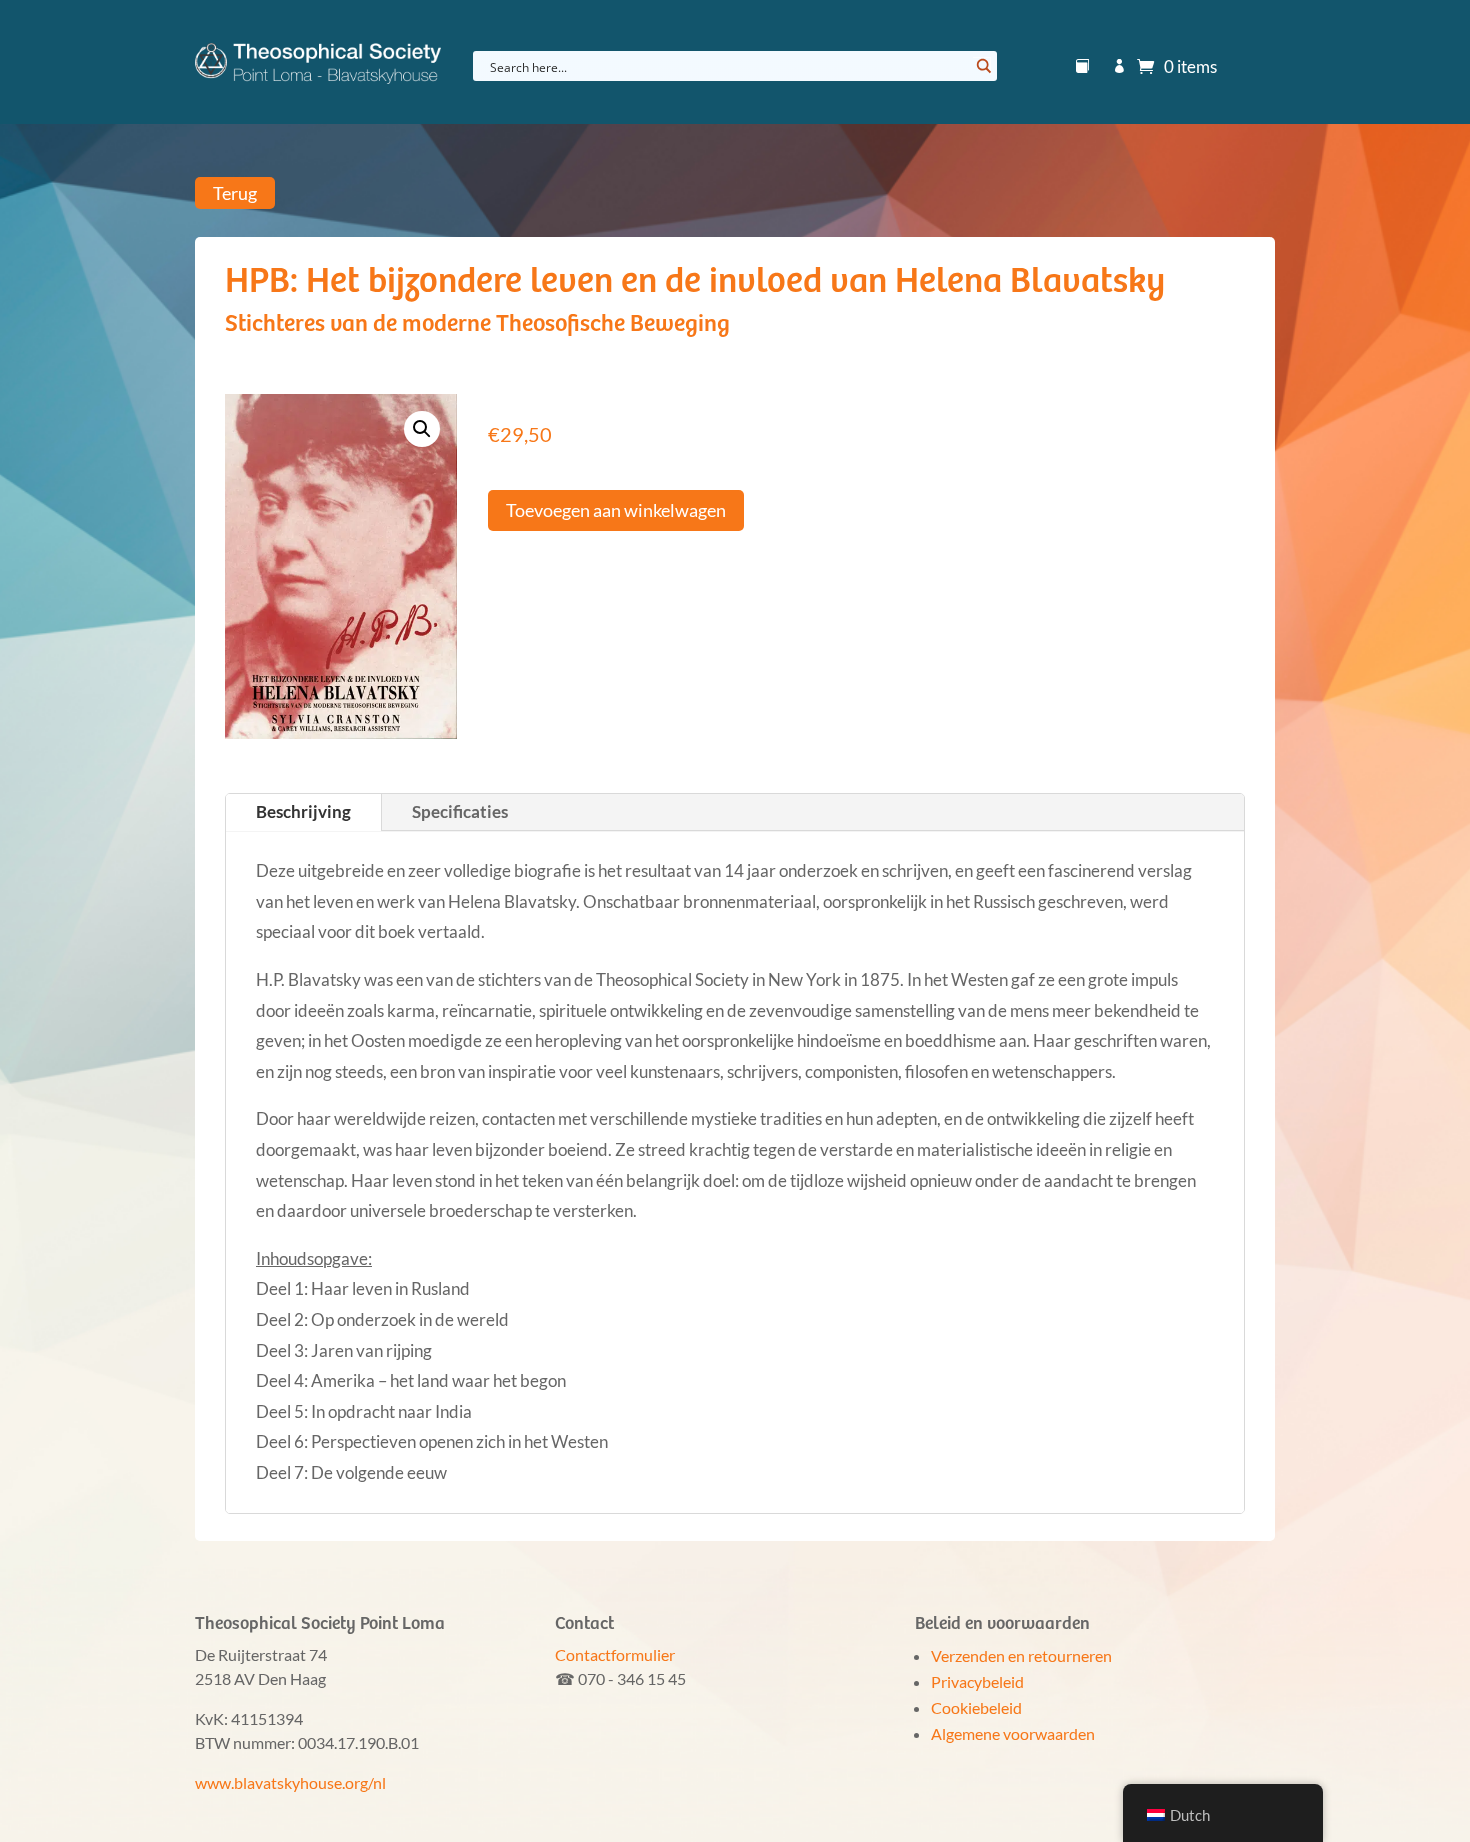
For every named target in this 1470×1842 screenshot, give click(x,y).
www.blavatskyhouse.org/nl (290, 1782)
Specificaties (460, 811)
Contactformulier (615, 1654)
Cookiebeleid (976, 1707)
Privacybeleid (977, 1681)
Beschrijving (303, 811)
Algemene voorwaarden (1013, 1733)
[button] (422, 429)
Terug (235, 193)
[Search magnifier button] (982, 66)
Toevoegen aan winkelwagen (616, 510)
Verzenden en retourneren (1021, 1655)
